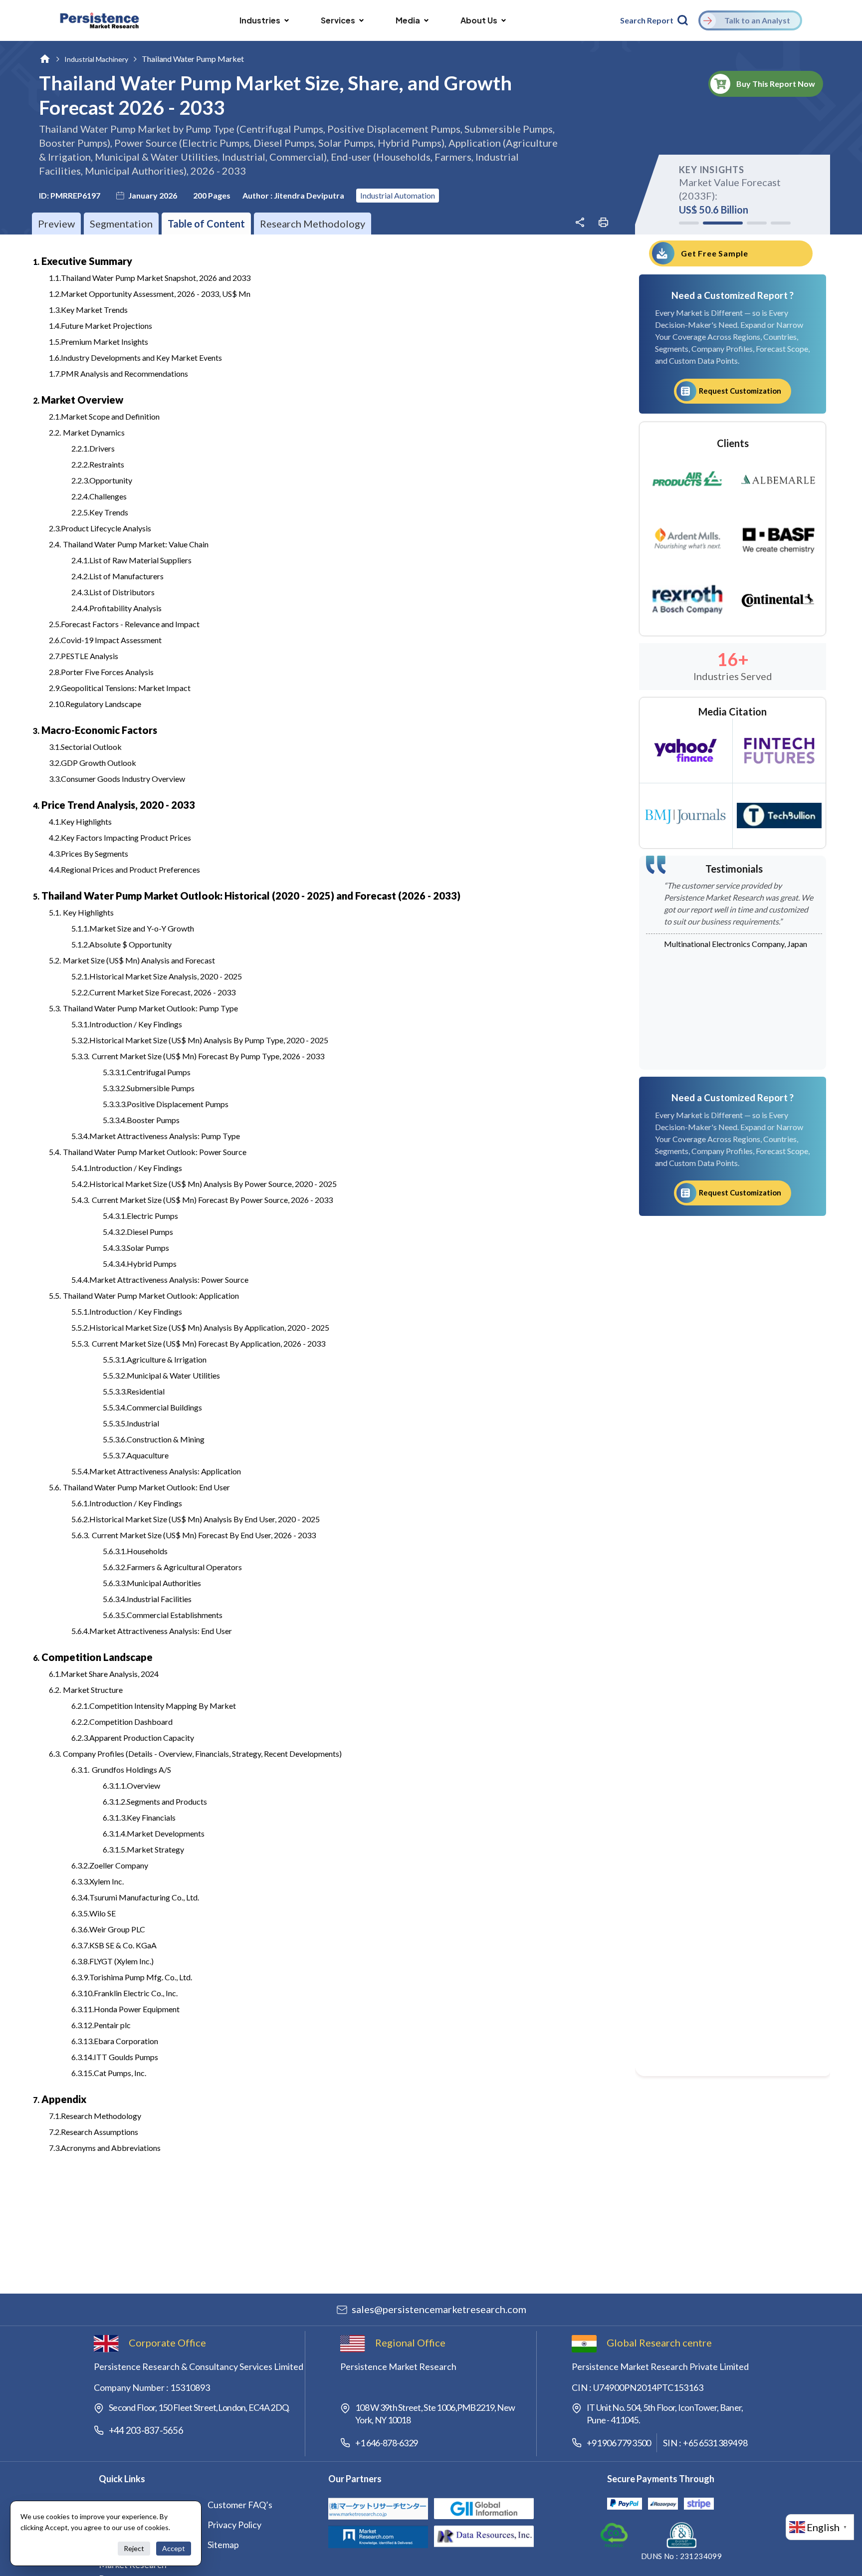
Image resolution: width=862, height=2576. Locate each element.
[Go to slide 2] (713, 223)
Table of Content (206, 224)
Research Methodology (313, 224)
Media (408, 20)
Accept (174, 2548)
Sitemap (223, 2545)
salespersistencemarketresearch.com (439, 2309)
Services (338, 20)
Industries (260, 20)
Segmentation (121, 224)
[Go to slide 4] (781, 223)
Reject (134, 2548)
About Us (479, 20)
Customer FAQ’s (240, 2505)
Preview (56, 224)
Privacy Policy (234, 2525)
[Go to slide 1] (689, 223)
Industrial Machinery (96, 59)
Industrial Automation (398, 195)
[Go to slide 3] (747, 223)
